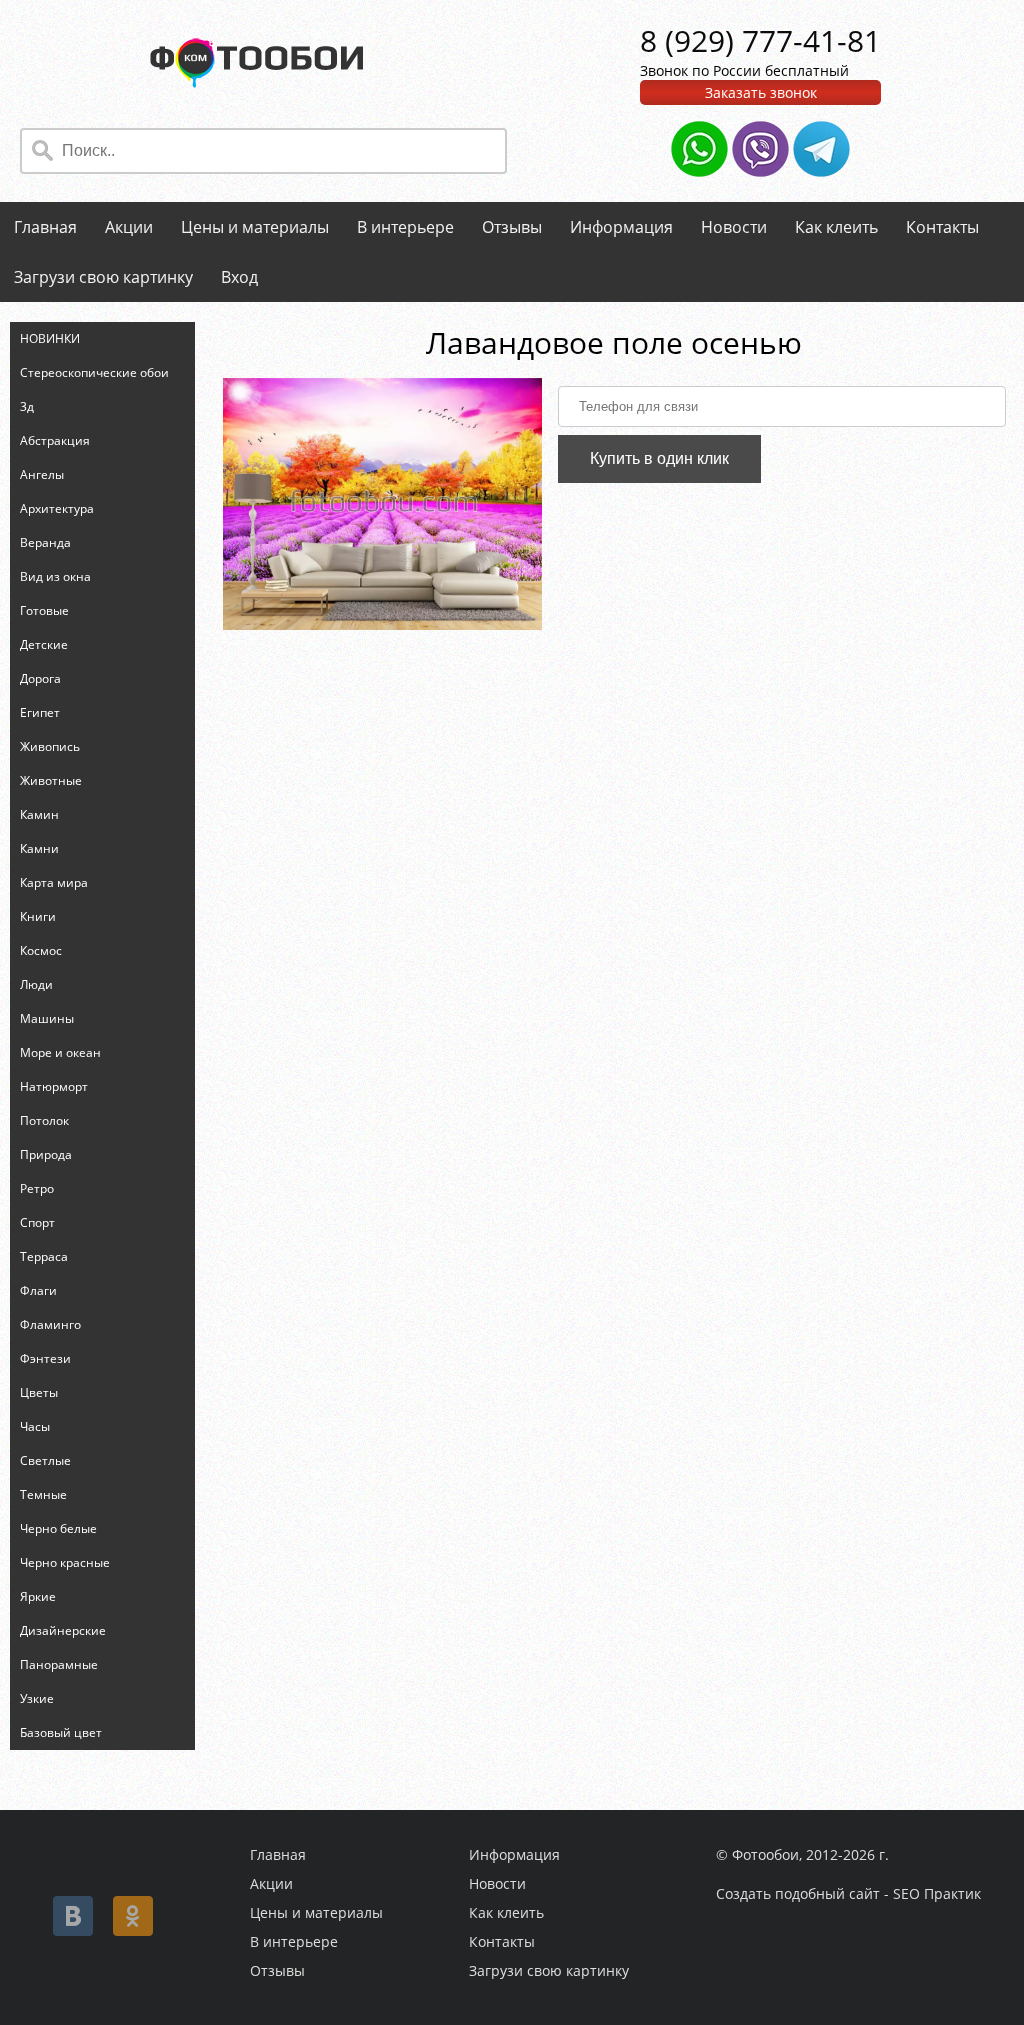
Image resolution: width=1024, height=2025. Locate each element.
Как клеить (836, 227)
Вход (239, 277)
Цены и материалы (255, 227)
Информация (621, 227)
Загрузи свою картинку (103, 277)
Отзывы (512, 227)
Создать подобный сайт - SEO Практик (848, 1893)
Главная (45, 227)
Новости (734, 227)
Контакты (942, 227)
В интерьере (405, 227)
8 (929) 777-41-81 (760, 40)
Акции (129, 227)
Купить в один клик (659, 458)
